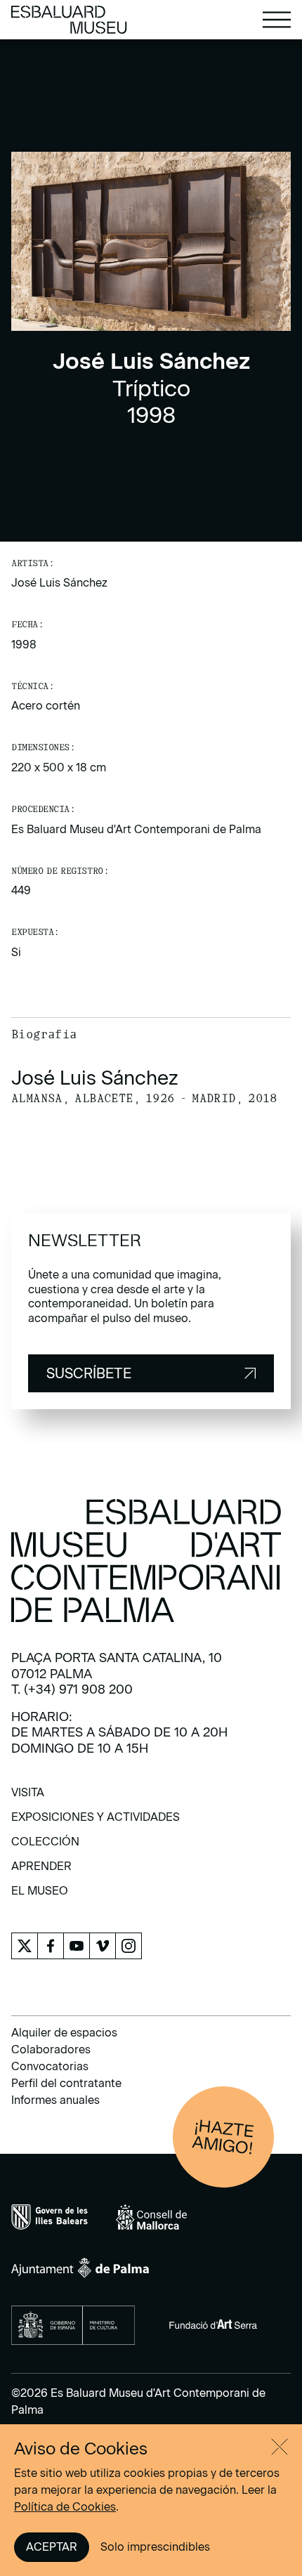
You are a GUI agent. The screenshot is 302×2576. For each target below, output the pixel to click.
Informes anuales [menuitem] (55, 2100)
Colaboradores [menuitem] (51, 2049)
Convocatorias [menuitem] (50, 2066)
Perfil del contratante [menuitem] (66, 2083)
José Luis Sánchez (59, 583)
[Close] (280, 2447)
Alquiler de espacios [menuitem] (64, 2033)
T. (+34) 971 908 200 (72, 1689)
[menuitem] (28, 1797)
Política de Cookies (65, 2507)
